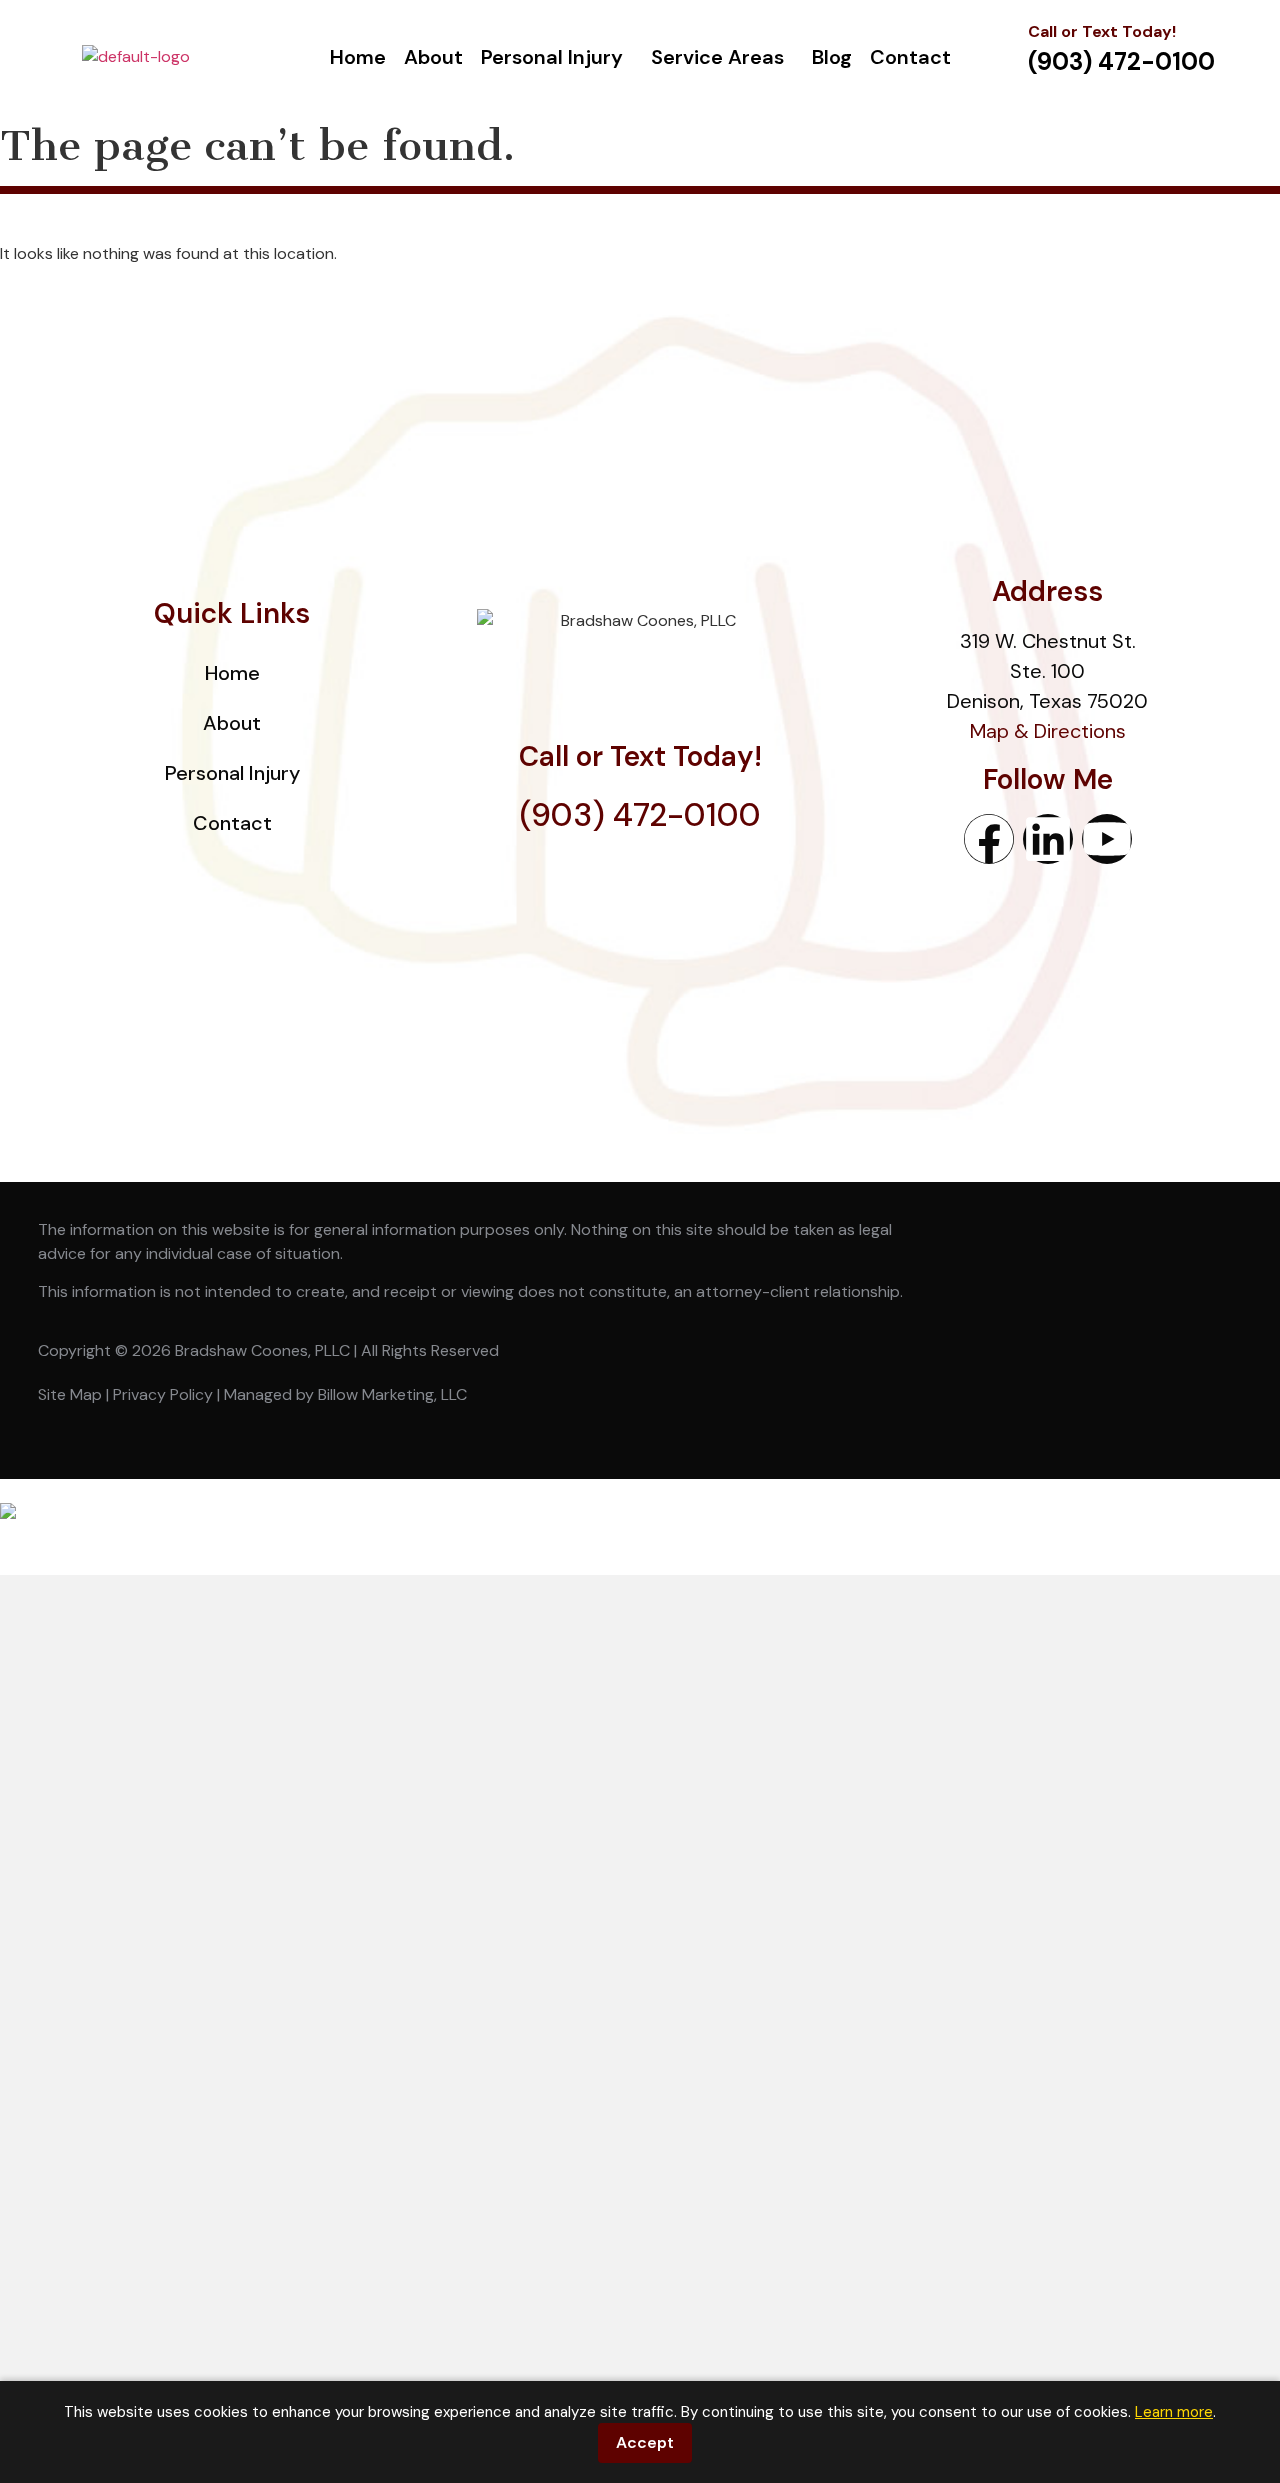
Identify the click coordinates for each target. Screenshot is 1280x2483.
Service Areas (717, 57)
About (433, 57)
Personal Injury (552, 57)
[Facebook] (989, 839)
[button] (557, 57)
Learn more (1174, 2412)
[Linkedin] (1048, 839)
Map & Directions (1048, 731)
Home (358, 57)
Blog (832, 57)
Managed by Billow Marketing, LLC (345, 1394)
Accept (645, 2442)
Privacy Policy (163, 1394)
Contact (910, 57)
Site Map (70, 1394)
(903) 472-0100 (640, 815)
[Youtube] (1107, 839)
